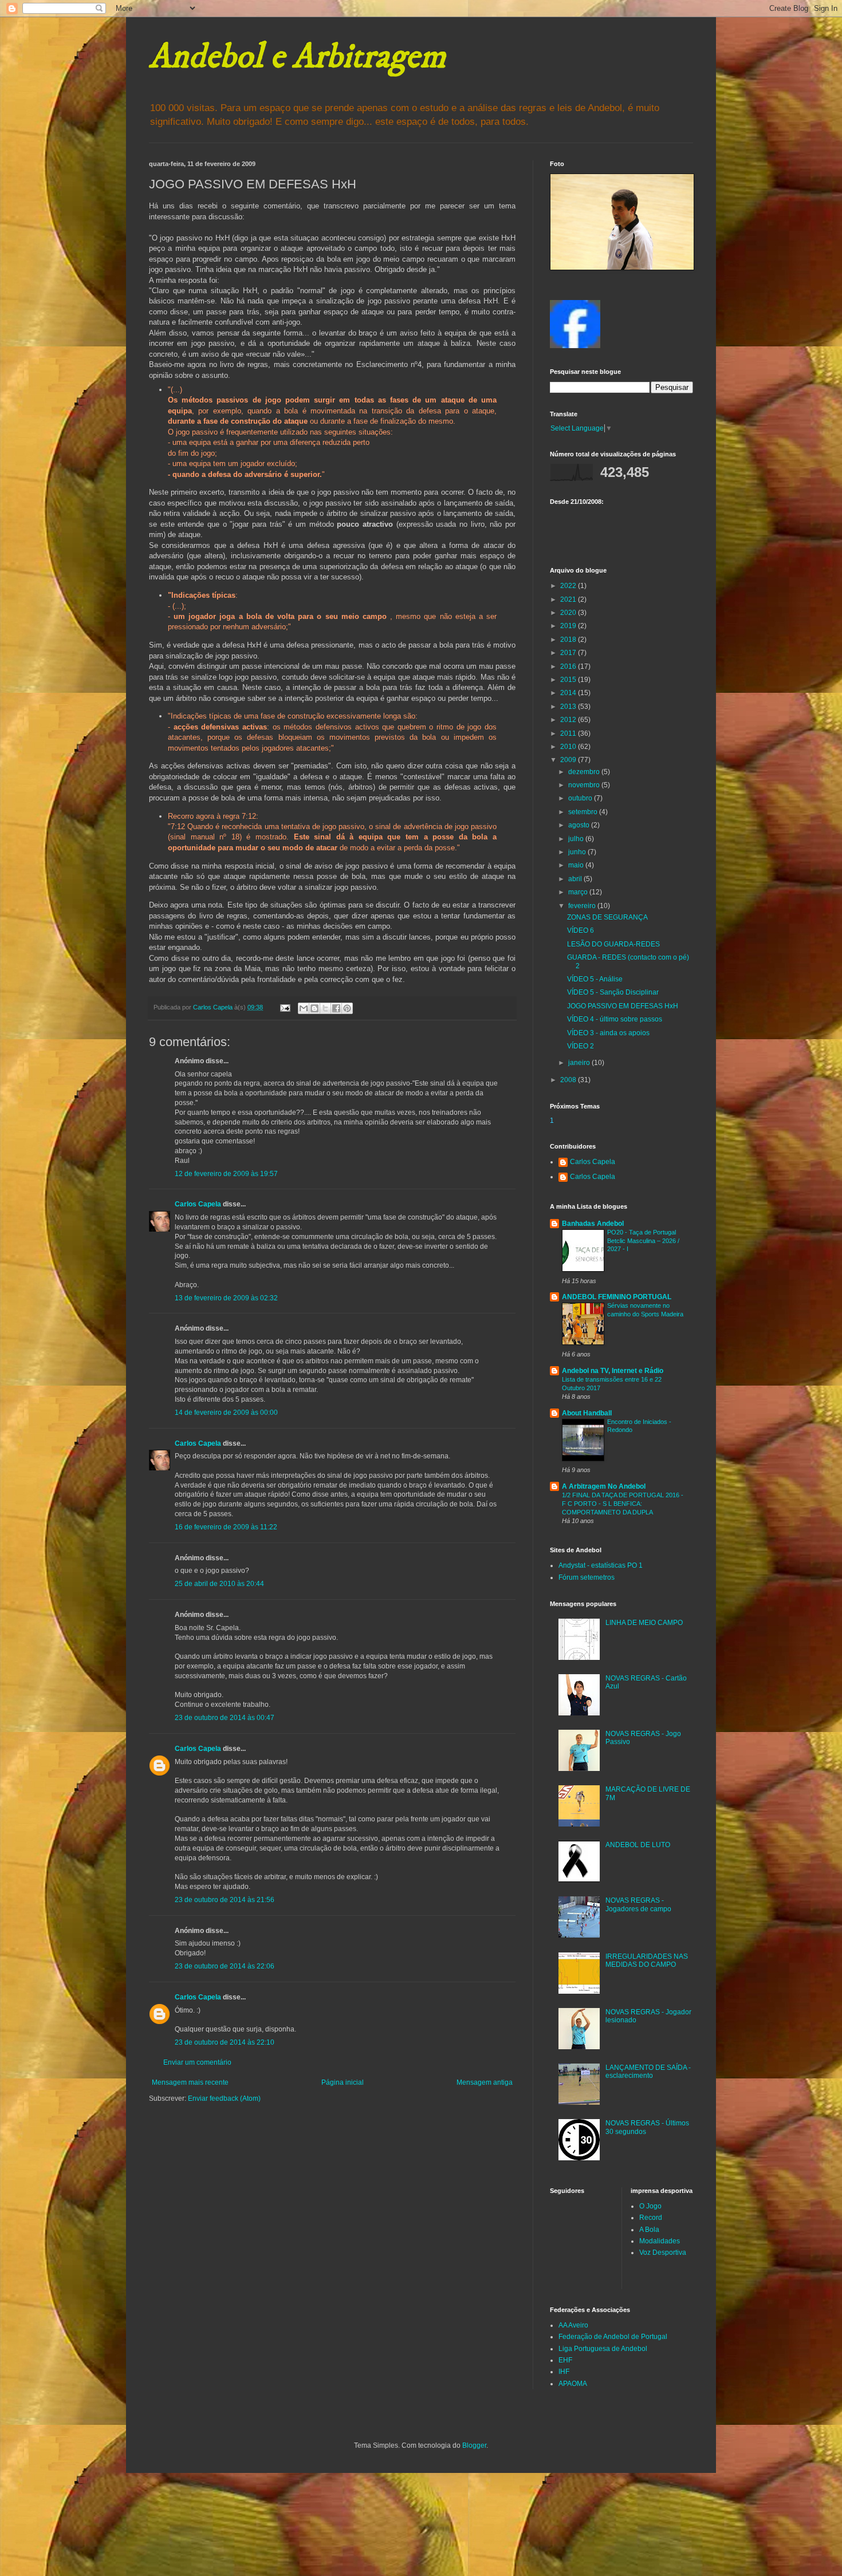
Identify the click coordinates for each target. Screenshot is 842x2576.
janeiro (580, 1063)
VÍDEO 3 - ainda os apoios (608, 1033)
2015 (569, 680)
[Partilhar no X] (325, 1008)
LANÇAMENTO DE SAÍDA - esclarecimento (648, 2072)
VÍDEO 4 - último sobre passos (615, 1019)
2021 (569, 599)
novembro (585, 785)
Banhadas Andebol (593, 1224)
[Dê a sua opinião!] (314, 1008)
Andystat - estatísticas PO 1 (601, 1565)
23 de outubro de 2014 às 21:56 (225, 1900)
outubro (581, 798)
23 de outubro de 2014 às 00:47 (225, 1718)
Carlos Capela (198, 1204)
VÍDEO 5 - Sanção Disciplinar (613, 992)
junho (578, 852)
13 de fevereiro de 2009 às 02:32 (226, 1298)
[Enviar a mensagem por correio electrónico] (285, 1007)
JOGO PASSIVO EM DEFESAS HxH (623, 1006)
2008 (569, 1080)
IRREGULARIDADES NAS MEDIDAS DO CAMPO (647, 1960)
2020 (569, 613)
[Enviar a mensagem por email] (304, 1008)
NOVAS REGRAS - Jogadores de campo (638, 1904)
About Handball (587, 1413)
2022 (569, 586)
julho (577, 839)
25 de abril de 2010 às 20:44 (219, 1584)
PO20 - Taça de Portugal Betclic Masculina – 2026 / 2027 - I (643, 1241)
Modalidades (660, 2241)
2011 (569, 733)
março (579, 892)
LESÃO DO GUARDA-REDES (613, 944)
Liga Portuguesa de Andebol (603, 2349)
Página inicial (343, 2082)
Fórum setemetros (587, 1577)
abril (576, 879)
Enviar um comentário (197, 2062)
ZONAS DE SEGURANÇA (607, 917)
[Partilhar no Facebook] (336, 1008)
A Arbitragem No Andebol (604, 1486)
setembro (584, 812)
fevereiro (583, 906)
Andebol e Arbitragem (297, 57)
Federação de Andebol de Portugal (613, 2337)
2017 (569, 653)
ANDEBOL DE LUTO (638, 1845)
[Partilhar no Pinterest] (347, 1008)
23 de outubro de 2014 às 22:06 (225, 1966)
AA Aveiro (573, 2325)
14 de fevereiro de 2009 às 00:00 (226, 1413)
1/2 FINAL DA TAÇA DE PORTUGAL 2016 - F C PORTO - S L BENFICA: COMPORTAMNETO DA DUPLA (623, 1504)
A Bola (649, 2230)
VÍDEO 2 (581, 1046)
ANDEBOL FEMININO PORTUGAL (617, 1297)
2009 (569, 760)
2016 (569, 666)
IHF (564, 2372)
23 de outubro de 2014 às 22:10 (225, 2042)
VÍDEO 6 (581, 930)
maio (577, 865)
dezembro (585, 772)
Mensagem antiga (485, 2082)
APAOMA (573, 2384)
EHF (565, 2360)
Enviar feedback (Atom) (224, 2098)
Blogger (474, 2445)
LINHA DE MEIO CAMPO (644, 1623)
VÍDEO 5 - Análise (595, 979)
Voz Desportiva (663, 2252)
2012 (569, 720)
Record (651, 2218)
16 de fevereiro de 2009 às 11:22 (226, 1527)
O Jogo (650, 2206)
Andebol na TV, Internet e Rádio (613, 1371)
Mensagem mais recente (190, 2082)
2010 (569, 747)
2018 (569, 640)
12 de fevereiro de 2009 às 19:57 (226, 1174)
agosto (580, 825)
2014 (569, 693)
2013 (569, 707)
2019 (569, 626)
